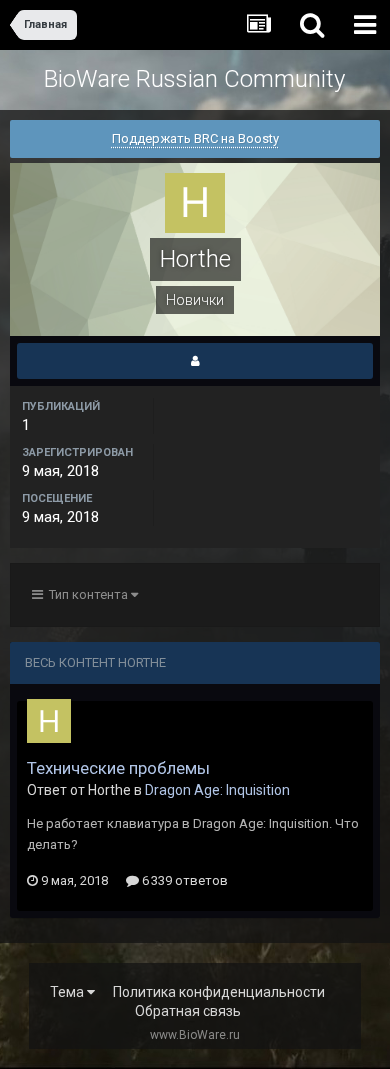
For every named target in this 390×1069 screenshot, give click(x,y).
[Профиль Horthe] (195, 361)
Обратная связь (188, 1011)
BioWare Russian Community (194, 79)
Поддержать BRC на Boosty (195, 138)
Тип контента (87, 594)
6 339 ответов (183, 880)
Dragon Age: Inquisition (217, 790)
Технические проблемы (118, 768)
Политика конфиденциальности (219, 992)
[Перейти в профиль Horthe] (49, 721)
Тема (68, 992)
